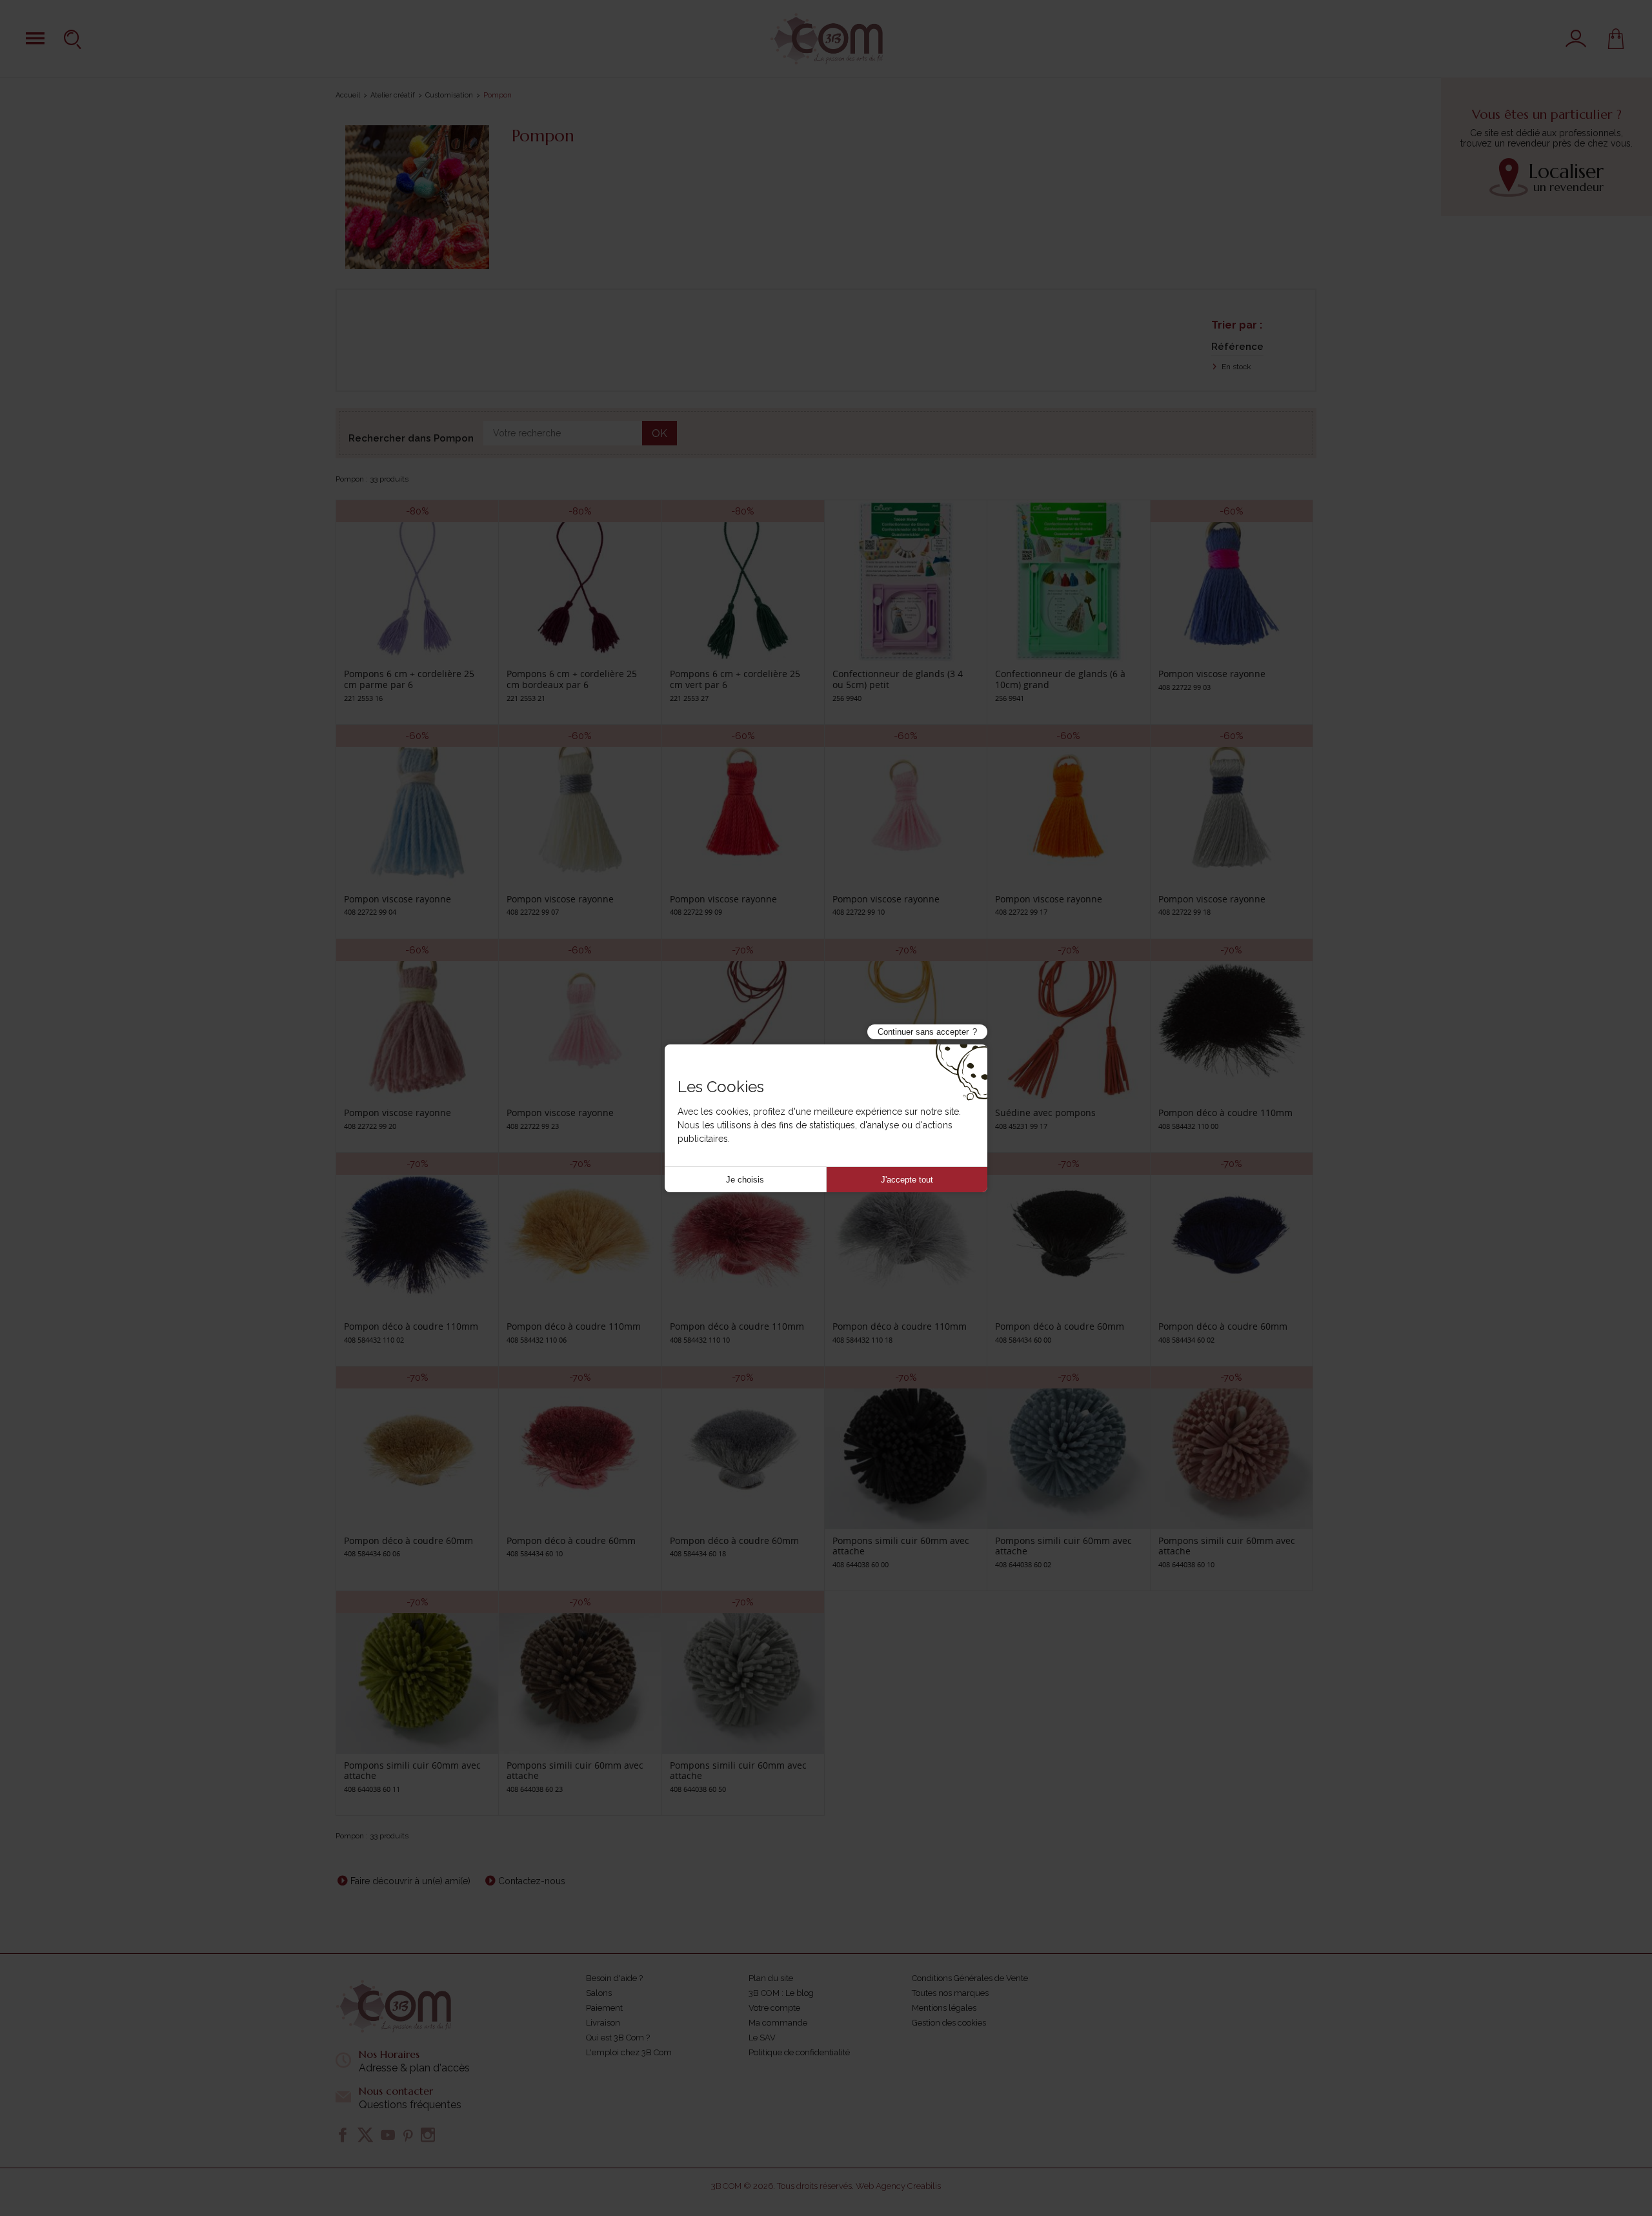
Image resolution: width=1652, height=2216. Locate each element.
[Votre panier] (1616, 39)
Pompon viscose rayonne (1212, 674)
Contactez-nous (532, 1881)
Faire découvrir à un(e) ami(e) (410, 1881)
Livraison (603, 2023)
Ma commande (778, 2023)
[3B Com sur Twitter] (365, 2135)
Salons (599, 1993)
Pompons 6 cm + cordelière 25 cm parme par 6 (409, 679)
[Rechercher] (74, 39)
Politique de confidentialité (799, 2052)
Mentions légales (944, 2008)
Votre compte (774, 2008)
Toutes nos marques (950, 1993)
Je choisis (745, 1180)
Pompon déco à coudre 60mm (1060, 1326)
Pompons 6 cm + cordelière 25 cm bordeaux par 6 (572, 679)
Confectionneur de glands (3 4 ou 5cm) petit (898, 679)
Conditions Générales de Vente (970, 1978)
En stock (1235, 367)
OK (660, 433)
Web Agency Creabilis (898, 2186)
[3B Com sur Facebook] (343, 2135)
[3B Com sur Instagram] (428, 2135)
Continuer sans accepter (923, 1032)
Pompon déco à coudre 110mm (1225, 1113)
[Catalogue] (35, 38)
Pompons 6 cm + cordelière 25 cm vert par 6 (735, 679)
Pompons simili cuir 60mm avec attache (901, 1546)
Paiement (604, 2008)
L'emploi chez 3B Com (629, 2052)
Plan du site (771, 1978)
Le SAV (762, 2038)
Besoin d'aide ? (614, 1978)
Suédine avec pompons (1045, 1113)
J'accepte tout (907, 1180)
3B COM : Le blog (781, 1993)
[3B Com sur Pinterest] (408, 2135)
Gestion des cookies (949, 2023)
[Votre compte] (1576, 39)
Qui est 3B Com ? (618, 2038)
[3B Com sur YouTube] (388, 2135)
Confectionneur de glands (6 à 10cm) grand (1060, 679)
